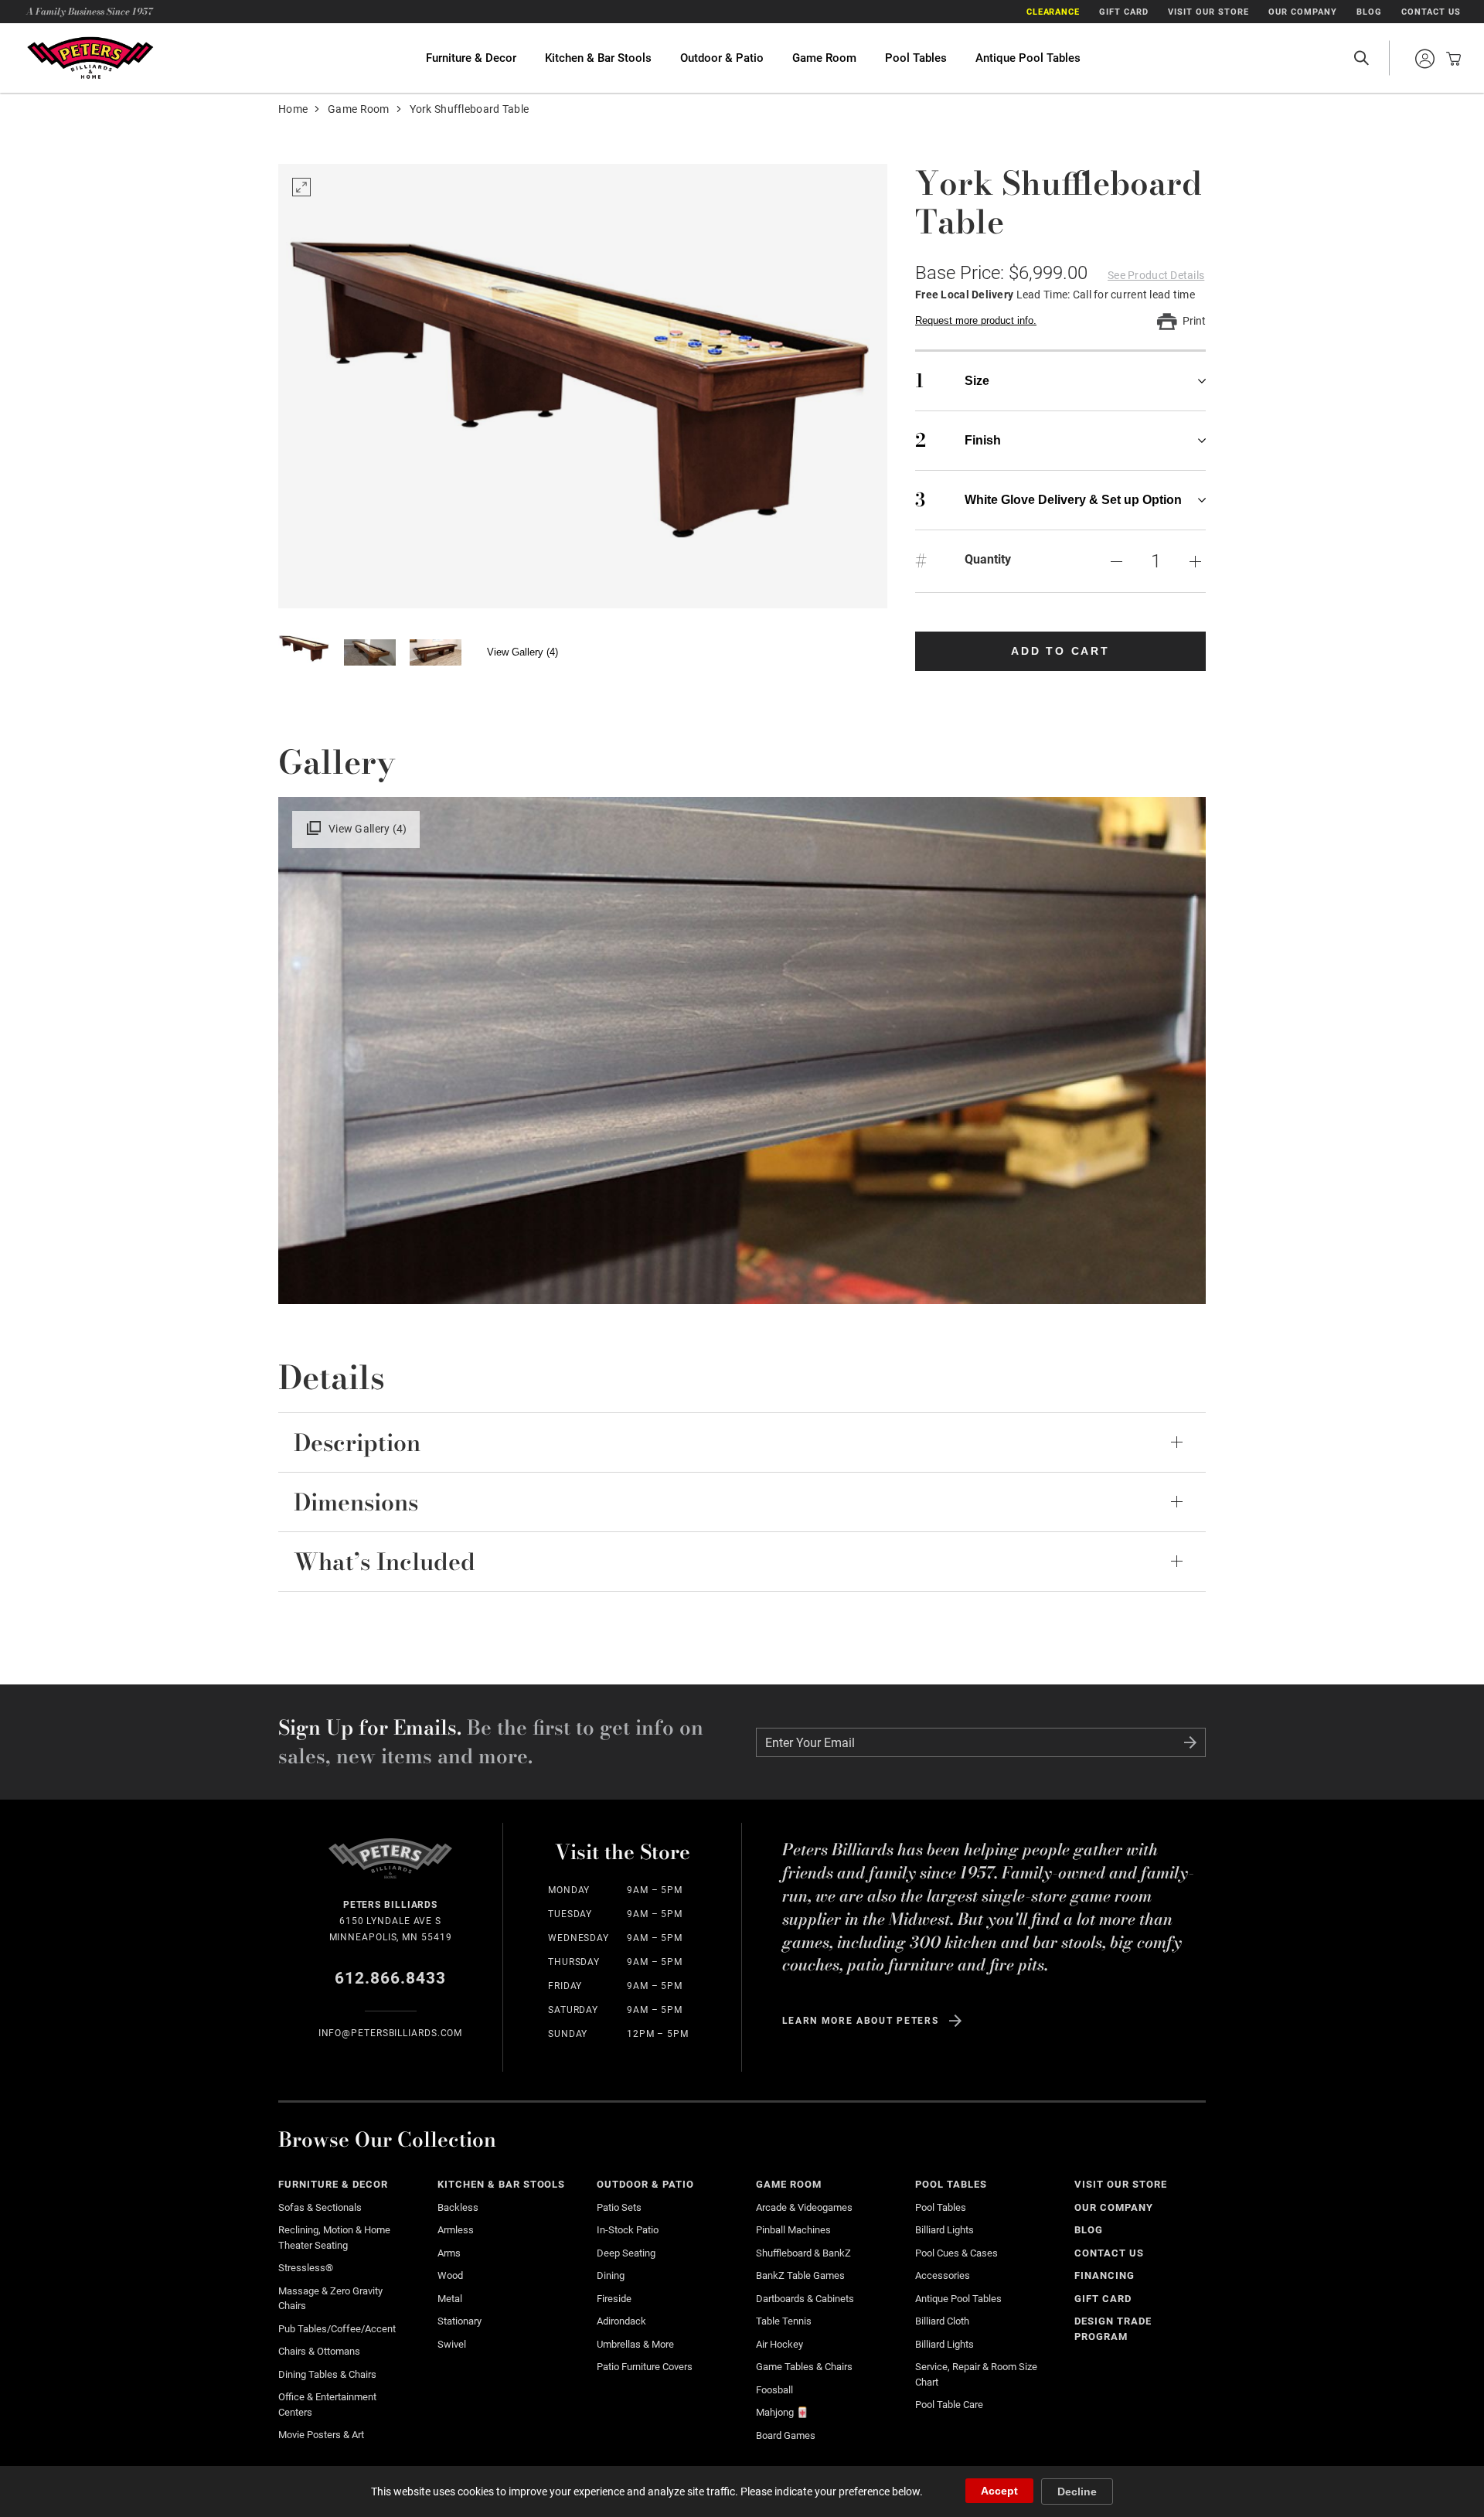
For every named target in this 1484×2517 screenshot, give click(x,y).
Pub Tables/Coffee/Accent (337, 2329)
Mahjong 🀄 (782, 2412)
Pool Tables (916, 58)
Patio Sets (619, 2207)
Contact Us (1431, 12)
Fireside (614, 2299)
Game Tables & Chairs (804, 2367)
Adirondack (621, 2321)
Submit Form (1190, 1742)
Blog (1369, 12)
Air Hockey (779, 2344)
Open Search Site (1361, 58)
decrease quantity (1116, 561)
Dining (611, 2275)
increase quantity (1195, 561)
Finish (958, 440)
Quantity (988, 559)
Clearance (1053, 12)
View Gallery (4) (522, 652)
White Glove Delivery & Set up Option (1048, 500)
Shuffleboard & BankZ (803, 2253)
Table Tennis (784, 2321)
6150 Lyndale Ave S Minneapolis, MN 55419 (391, 1921)
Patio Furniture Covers (645, 2367)
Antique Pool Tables (1028, 58)
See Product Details (1156, 275)
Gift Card (1124, 12)
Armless (456, 2230)
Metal (450, 2299)
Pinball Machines (793, 2230)
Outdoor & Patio (722, 58)
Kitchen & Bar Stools (598, 58)
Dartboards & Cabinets (805, 2299)
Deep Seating (626, 2253)
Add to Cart (1060, 651)
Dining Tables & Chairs (327, 2374)
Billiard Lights (945, 2230)
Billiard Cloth (942, 2321)
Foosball (774, 2390)
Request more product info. (976, 320)
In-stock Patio (628, 2230)
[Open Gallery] (583, 386)
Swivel (452, 2344)
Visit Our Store (1208, 12)
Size (952, 381)
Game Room (824, 58)
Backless (458, 2207)
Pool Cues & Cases (956, 2253)
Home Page (90, 58)
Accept (999, 2491)
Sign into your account (1424, 59)
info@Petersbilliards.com (391, 2033)
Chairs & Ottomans (319, 2351)
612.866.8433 (391, 1978)
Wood (450, 2275)
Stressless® (306, 2268)
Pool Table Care (949, 2405)
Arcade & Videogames (804, 2207)
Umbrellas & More (635, 2344)
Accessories (943, 2275)
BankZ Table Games (800, 2275)
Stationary (459, 2321)
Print (1194, 321)
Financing (1104, 2275)
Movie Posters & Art (321, 2435)
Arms (449, 2253)
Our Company (1303, 12)
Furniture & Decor (471, 58)
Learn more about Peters (861, 2021)
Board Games (786, 2435)
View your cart (1449, 59)
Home (293, 109)
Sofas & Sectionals (320, 2207)
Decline (1077, 2491)
